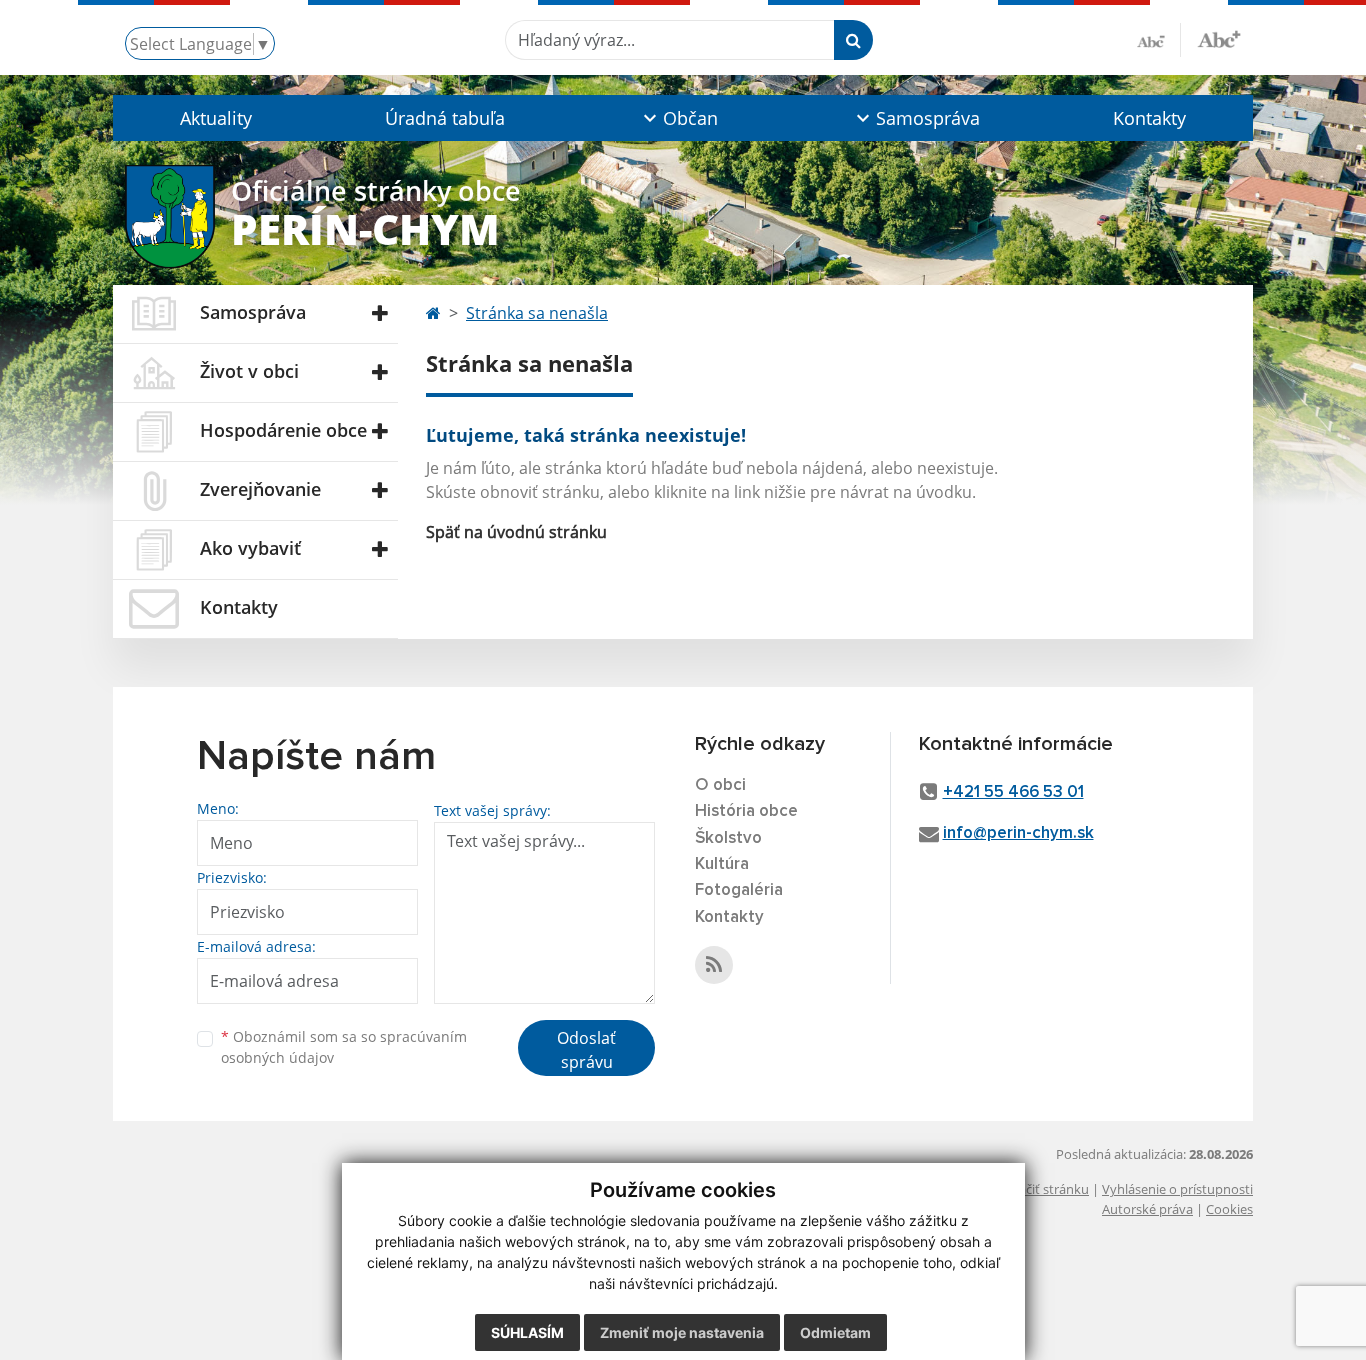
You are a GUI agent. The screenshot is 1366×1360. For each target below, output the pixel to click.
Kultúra (722, 864)
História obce (746, 811)
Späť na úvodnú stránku (516, 532)
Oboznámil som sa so (344, 1047)
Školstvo (728, 838)
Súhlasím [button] (527, 1332)
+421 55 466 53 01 (1013, 792)
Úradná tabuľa (445, 118)
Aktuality (216, 118)
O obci (720, 785)
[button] (678, 118)
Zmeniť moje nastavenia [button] (682, 1332)
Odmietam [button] (835, 1332)
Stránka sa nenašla (537, 313)
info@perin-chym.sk (1018, 833)
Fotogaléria (739, 890)
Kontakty (1149, 118)
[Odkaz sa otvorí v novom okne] (714, 965)
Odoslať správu (586, 1050)
